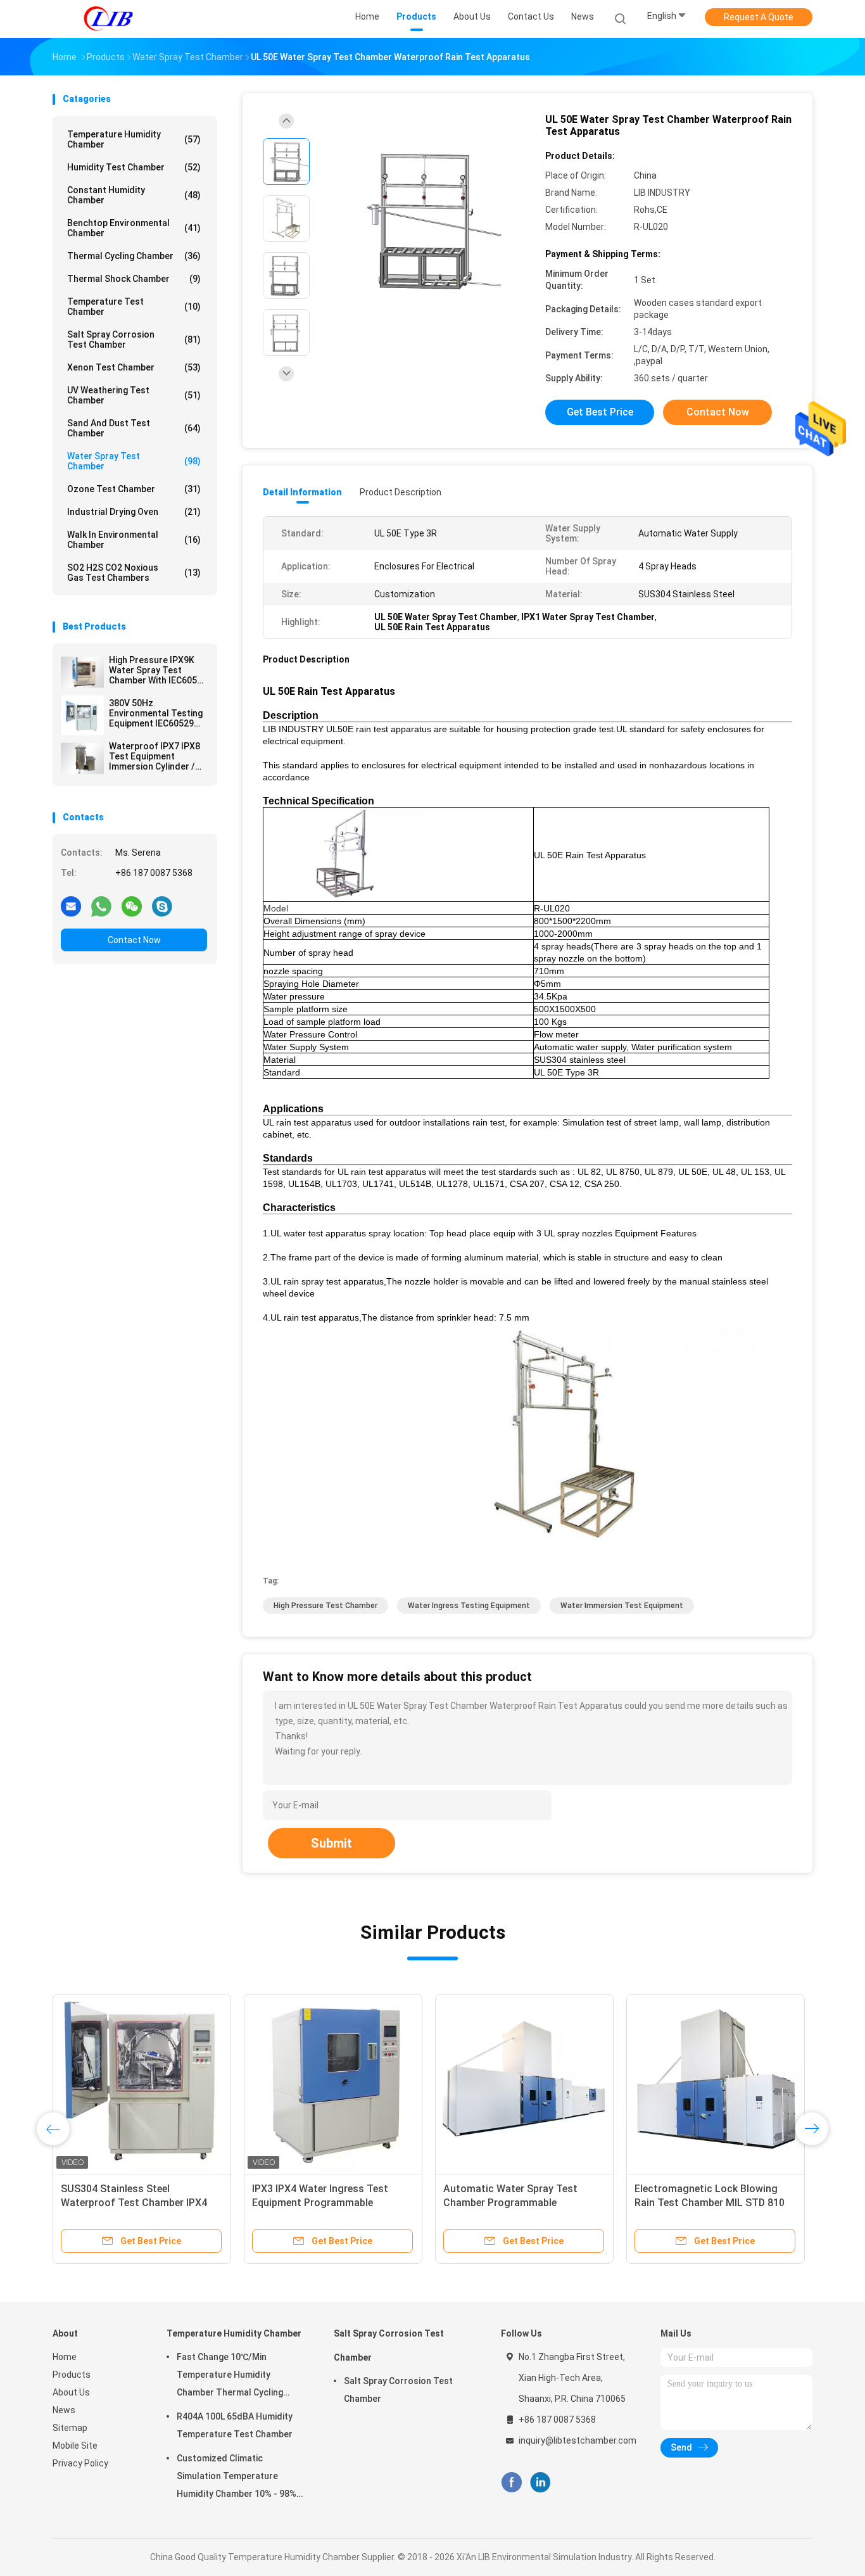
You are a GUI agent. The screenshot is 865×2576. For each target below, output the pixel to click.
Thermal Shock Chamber (134, 279)
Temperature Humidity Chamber (134, 139)
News (64, 2410)
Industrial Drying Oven (134, 512)
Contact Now (134, 940)
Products (72, 2375)
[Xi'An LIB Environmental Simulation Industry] (108, 19)
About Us (71, 2392)
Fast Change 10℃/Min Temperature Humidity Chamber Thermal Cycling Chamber (230, 2376)
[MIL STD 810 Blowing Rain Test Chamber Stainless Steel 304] (333, 2083)
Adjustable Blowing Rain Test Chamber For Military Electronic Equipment (517, 2203)
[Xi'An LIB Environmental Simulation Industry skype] (162, 906)
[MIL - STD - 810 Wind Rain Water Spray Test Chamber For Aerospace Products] (142, 2083)
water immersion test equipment (622, 1606)
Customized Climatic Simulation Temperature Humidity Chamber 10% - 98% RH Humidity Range (237, 2478)
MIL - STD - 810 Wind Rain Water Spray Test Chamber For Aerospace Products (136, 2203)
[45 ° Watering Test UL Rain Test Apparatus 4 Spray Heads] (716, 2083)
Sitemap (70, 2428)
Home (65, 2357)
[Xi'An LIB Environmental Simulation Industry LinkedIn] (540, 2483)
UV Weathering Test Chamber (134, 395)
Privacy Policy (80, 2463)
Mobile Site (75, 2446)
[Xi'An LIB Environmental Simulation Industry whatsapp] (101, 906)
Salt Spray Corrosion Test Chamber (134, 339)
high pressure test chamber (325, 1606)
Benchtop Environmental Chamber (134, 228)
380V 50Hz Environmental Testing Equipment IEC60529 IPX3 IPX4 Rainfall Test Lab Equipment (156, 713)
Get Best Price (600, 412)
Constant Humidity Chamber (134, 195)
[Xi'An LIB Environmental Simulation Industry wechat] (132, 906)
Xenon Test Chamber (134, 367)
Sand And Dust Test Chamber (134, 428)
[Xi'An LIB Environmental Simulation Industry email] (71, 906)
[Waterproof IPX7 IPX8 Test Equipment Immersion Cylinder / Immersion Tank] (82, 758)
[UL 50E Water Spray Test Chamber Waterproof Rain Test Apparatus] (422, 220)
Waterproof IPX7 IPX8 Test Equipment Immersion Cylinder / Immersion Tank (155, 756)
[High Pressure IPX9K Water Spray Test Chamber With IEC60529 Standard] (82, 672)
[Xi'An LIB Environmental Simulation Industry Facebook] (511, 2483)
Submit (331, 1843)
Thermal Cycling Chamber (134, 256)
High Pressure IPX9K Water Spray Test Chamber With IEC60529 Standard (158, 670)
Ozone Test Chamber (134, 489)
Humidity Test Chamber (134, 167)
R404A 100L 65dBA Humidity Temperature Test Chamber (235, 2425)
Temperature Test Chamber (134, 307)
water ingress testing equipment (469, 1606)
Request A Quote (759, 17)
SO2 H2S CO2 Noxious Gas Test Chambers (134, 573)
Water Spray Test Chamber (134, 461)
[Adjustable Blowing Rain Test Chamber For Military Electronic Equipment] (524, 2083)
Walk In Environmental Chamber (134, 540)
